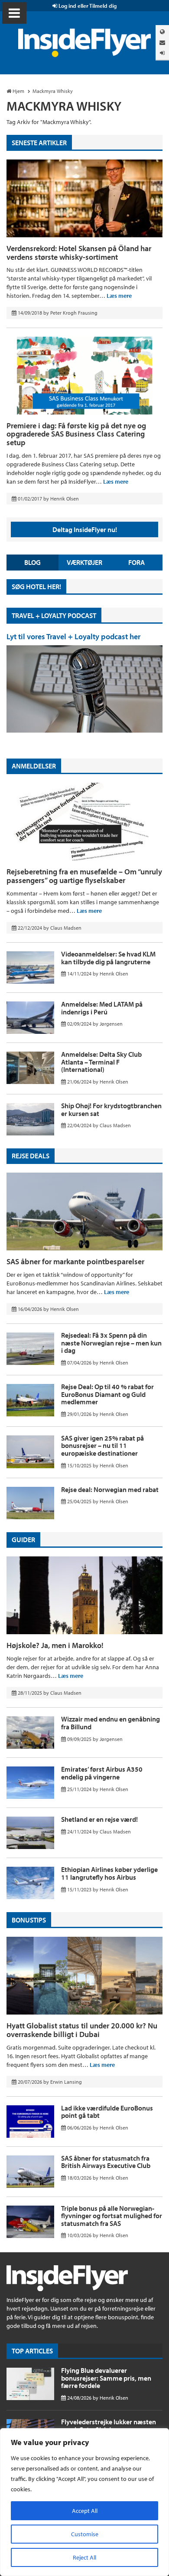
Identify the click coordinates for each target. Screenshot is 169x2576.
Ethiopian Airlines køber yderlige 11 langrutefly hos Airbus (109, 1873)
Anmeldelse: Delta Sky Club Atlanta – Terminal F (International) (101, 1062)
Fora (136, 562)
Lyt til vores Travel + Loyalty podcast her (73, 636)
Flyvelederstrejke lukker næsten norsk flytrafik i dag (109, 2426)
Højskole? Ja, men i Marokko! (55, 1645)
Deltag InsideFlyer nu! (85, 529)
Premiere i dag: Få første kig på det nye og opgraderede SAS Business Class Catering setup (76, 434)
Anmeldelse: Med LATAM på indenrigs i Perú (102, 1008)
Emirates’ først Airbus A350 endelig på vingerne (102, 1773)
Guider (23, 1540)
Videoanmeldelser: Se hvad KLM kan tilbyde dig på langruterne (108, 958)
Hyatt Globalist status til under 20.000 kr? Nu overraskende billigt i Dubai (82, 2030)
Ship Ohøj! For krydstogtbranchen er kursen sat (111, 1109)
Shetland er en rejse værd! (99, 1819)
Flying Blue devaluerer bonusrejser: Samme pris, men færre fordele (106, 2378)
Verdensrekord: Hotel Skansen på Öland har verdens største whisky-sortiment (79, 253)
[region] (84, 2502)
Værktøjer (84, 562)
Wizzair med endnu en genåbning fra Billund (110, 1723)
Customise (85, 2534)
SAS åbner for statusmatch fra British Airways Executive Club (106, 2162)
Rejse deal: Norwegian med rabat (110, 1489)
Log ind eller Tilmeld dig (87, 6)
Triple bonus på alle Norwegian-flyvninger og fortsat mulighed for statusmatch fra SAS (112, 2216)
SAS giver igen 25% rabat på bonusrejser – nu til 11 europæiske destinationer (102, 1446)
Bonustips (29, 1920)
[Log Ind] (162, 53)
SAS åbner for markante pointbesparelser (75, 1261)
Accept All (85, 2511)
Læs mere (119, 296)
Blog (32, 562)
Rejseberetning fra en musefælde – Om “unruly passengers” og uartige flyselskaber (84, 876)
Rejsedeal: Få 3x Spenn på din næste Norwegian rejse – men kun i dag (111, 1343)
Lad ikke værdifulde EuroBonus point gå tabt (107, 2112)
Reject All (84, 2557)
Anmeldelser (34, 766)
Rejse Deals (31, 1156)
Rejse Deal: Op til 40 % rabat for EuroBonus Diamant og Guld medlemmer (107, 1394)
